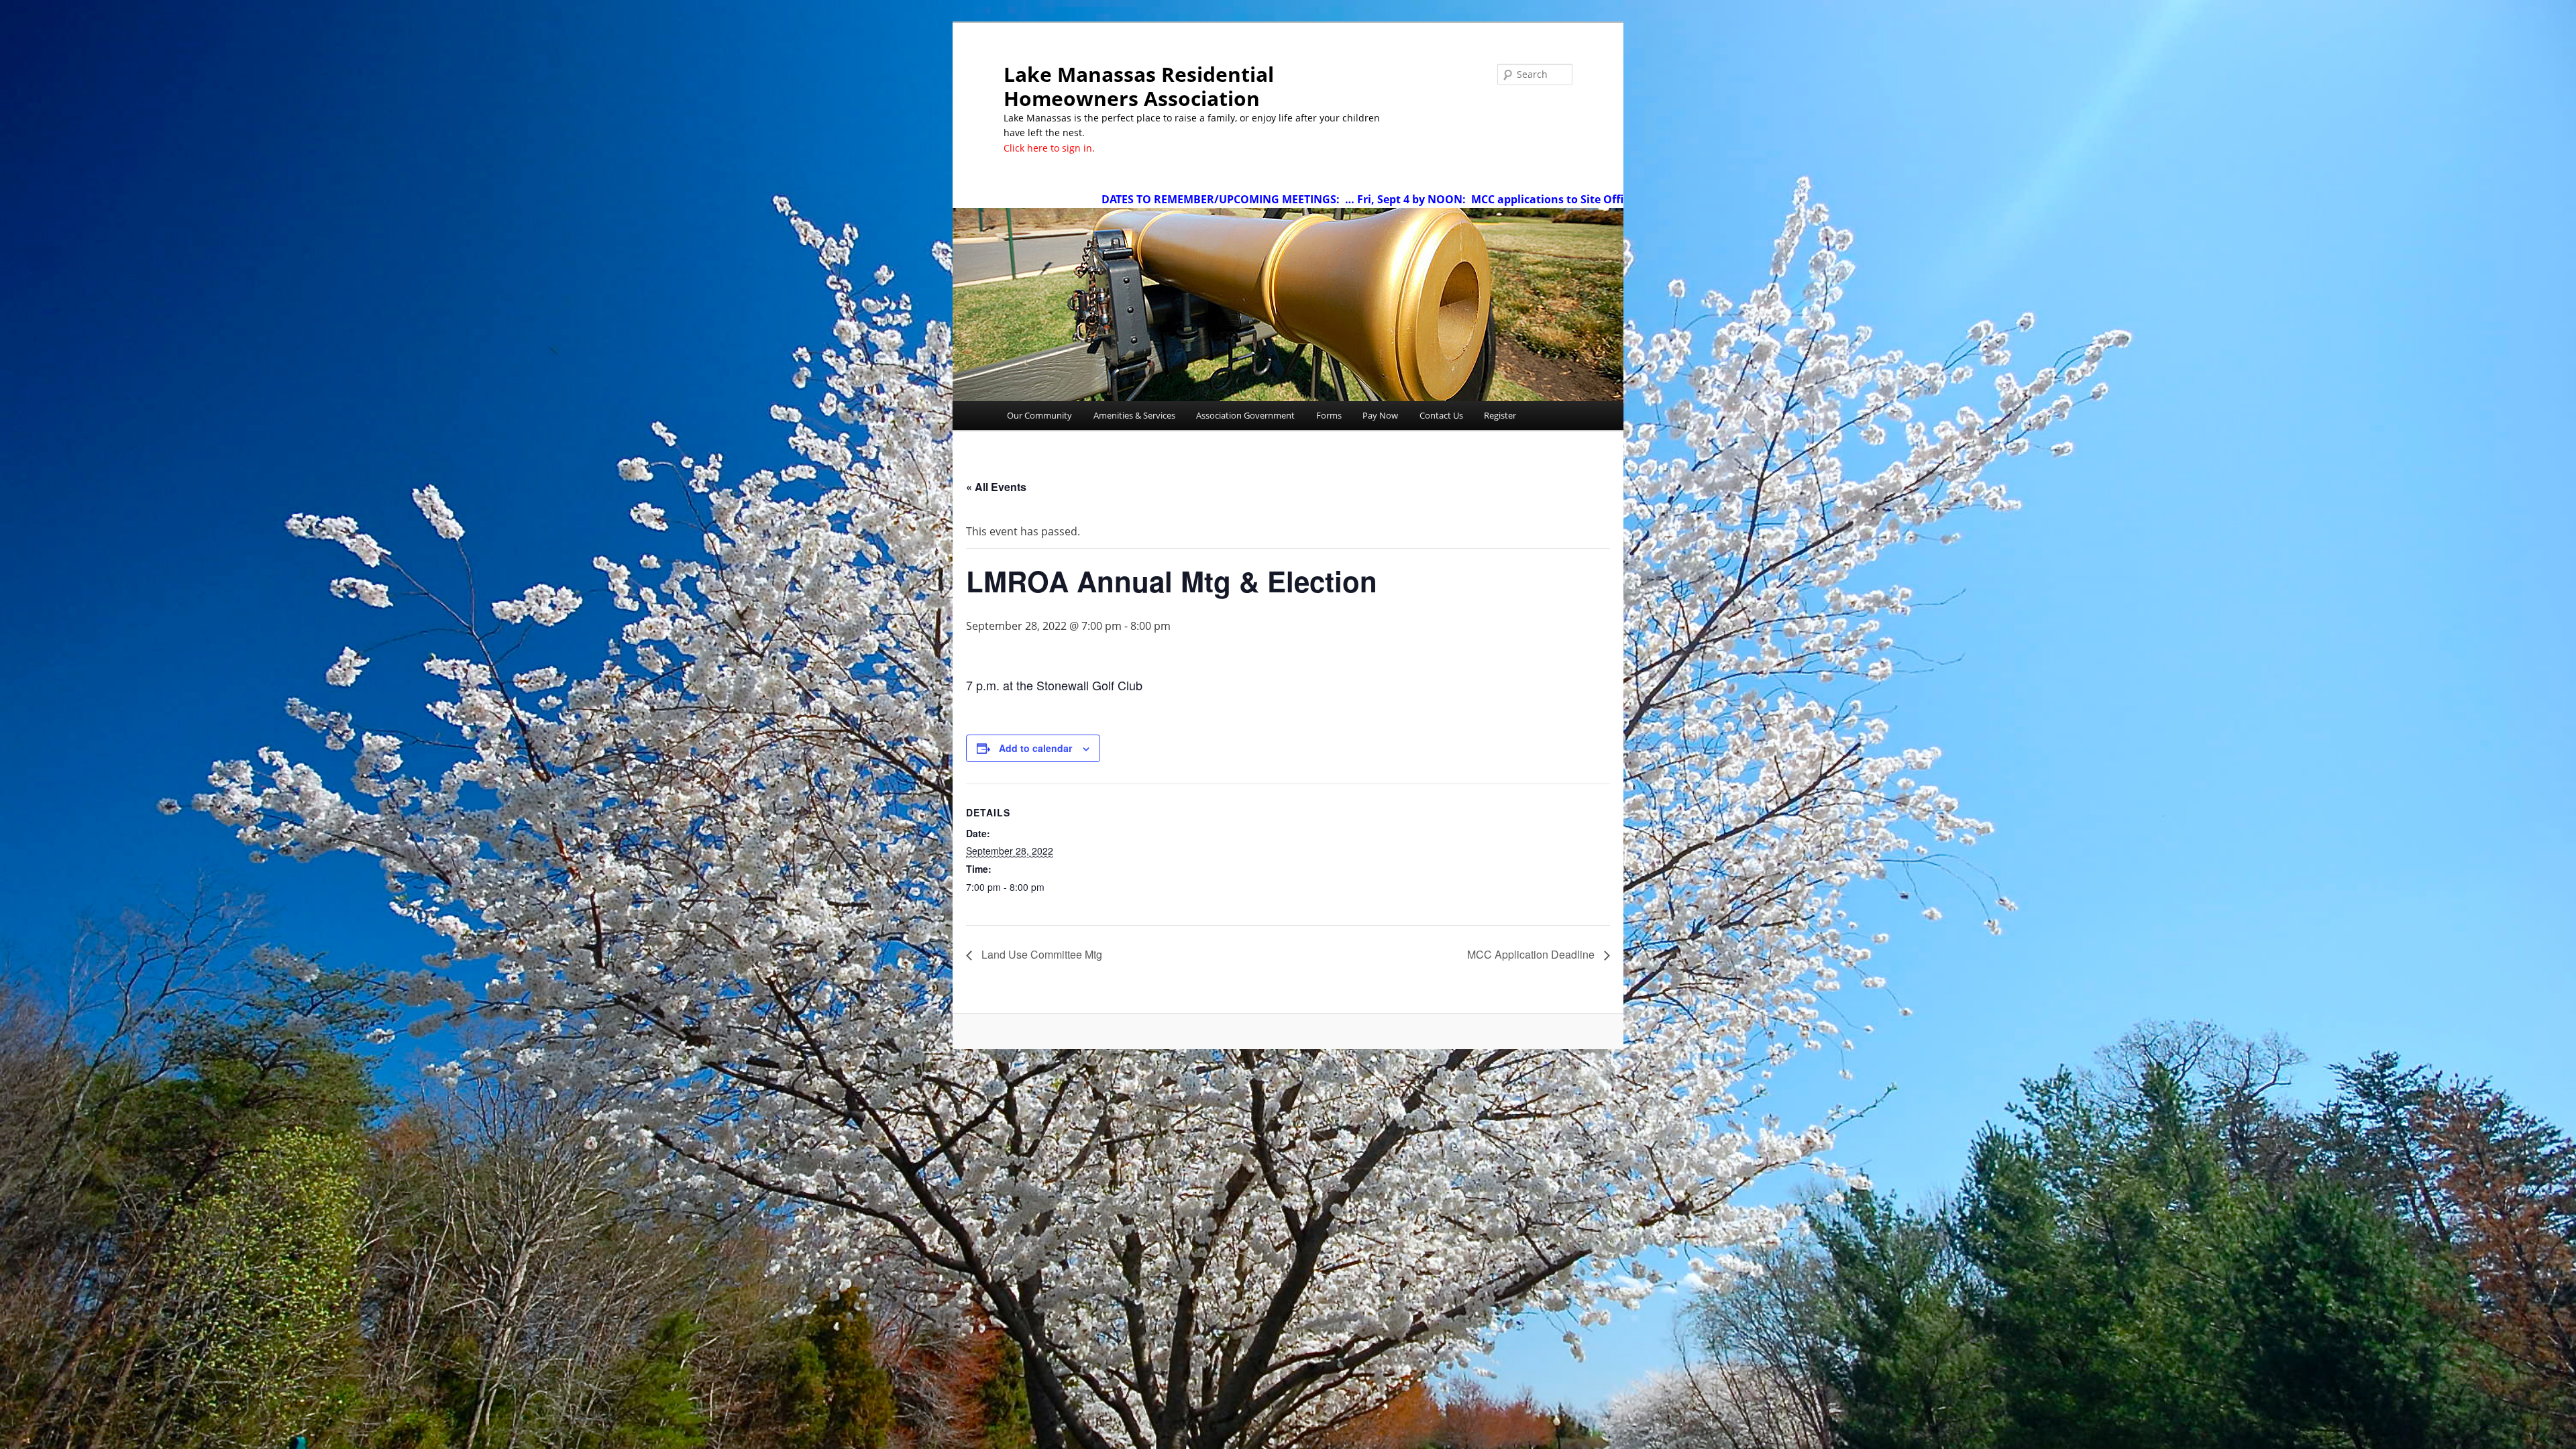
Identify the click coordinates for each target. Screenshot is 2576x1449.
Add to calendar (1035, 748)
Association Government (1245, 415)
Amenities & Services (1134, 415)
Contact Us (1441, 415)
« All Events (996, 487)
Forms (1329, 415)
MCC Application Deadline (1532, 954)
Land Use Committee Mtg (1040, 954)
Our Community (1039, 415)
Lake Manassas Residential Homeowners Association (1139, 86)
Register (1500, 415)
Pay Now (1380, 415)
